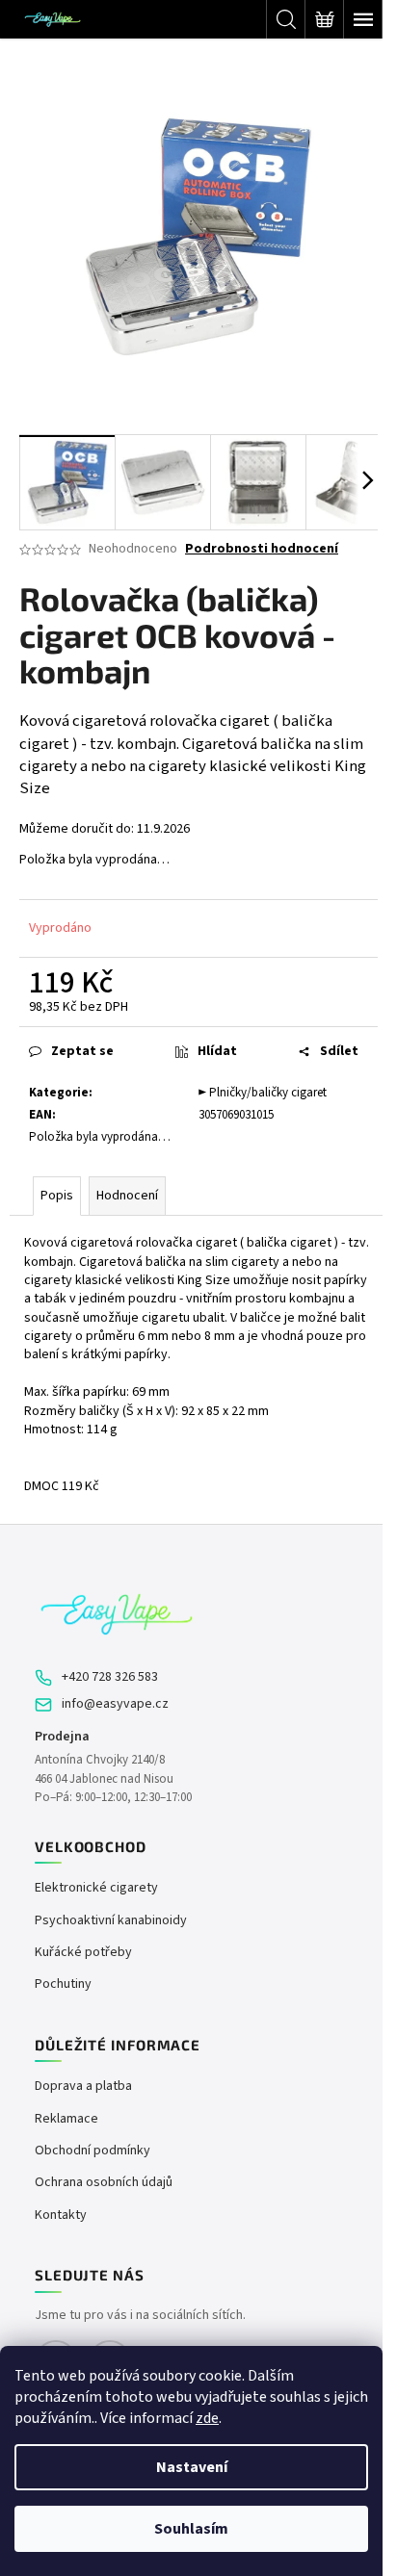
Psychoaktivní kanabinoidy (111, 1921)
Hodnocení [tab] (127, 1196)
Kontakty (61, 2215)
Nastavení (192, 2467)
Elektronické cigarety (96, 1888)
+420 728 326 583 (110, 1677)
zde (207, 2418)
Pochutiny (63, 1984)
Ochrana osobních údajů (104, 2183)
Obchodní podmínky (93, 2151)
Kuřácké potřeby (83, 1953)
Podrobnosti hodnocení (262, 549)
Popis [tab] (57, 1196)
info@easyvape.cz (115, 1704)
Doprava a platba (83, 2087)
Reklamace (66, 2119)
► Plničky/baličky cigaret (263, 1093)
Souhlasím (191, 2529)
